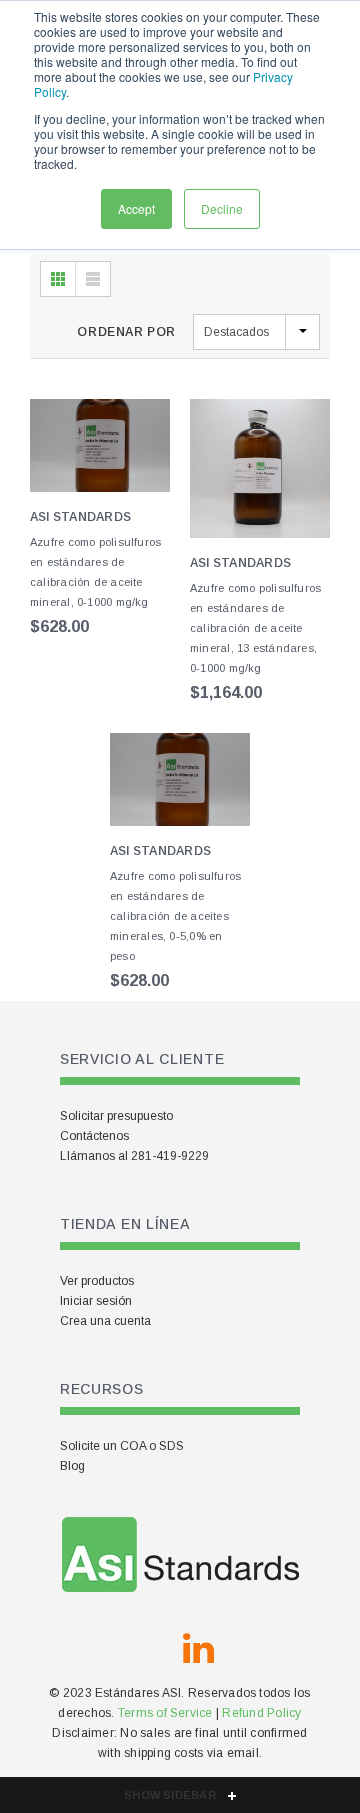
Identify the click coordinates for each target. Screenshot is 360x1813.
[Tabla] (58, 279)
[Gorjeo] (150, 1649)
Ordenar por (126, 332)
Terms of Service (165, 1713)
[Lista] (93, 279)
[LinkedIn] (198, 1649)
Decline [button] (222, 208)
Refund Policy (261, 1713)
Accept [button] (136, 208)
